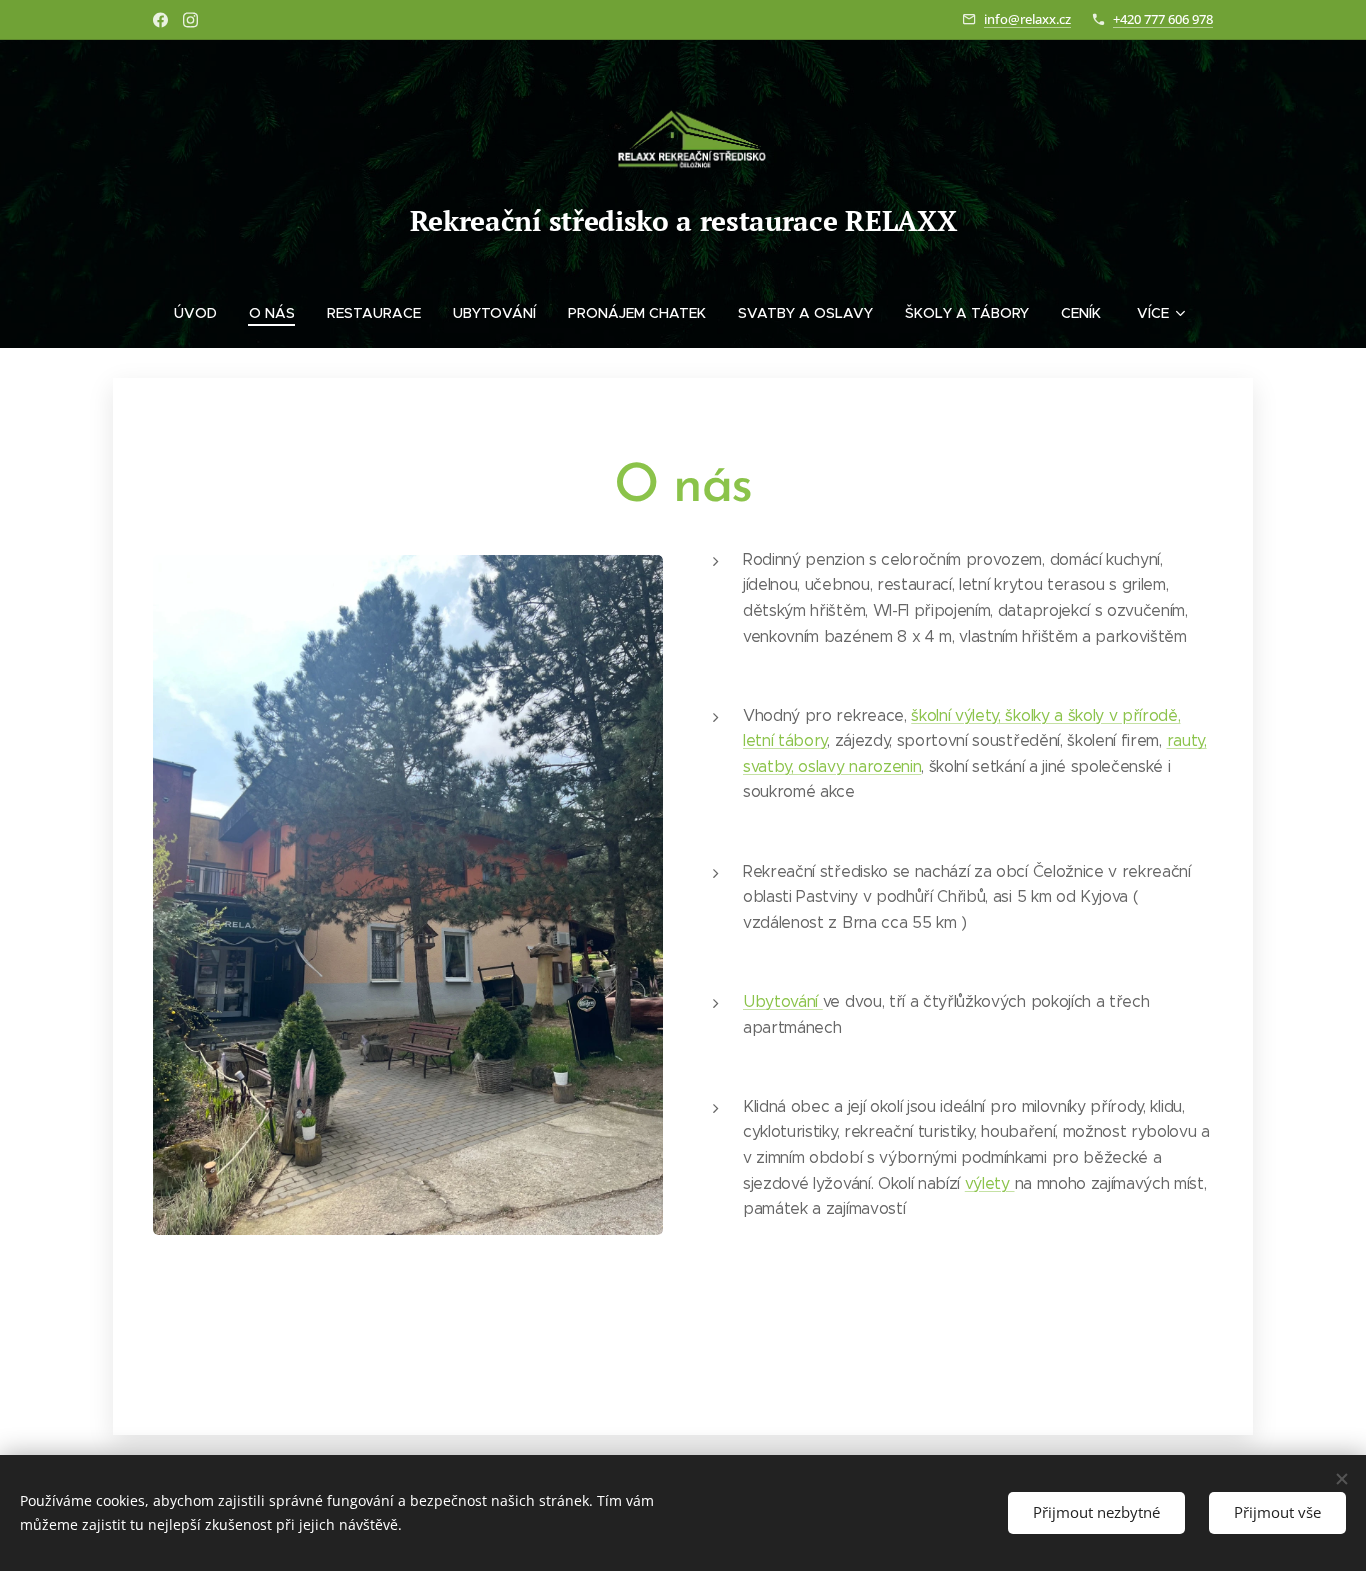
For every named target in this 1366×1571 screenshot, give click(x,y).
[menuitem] (203, 313)
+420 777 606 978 (1163, 19)
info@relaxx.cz (1027, 19)
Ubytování (783, 1001)
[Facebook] (160, 20)
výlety (990, 1183)
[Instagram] (190, 20)
